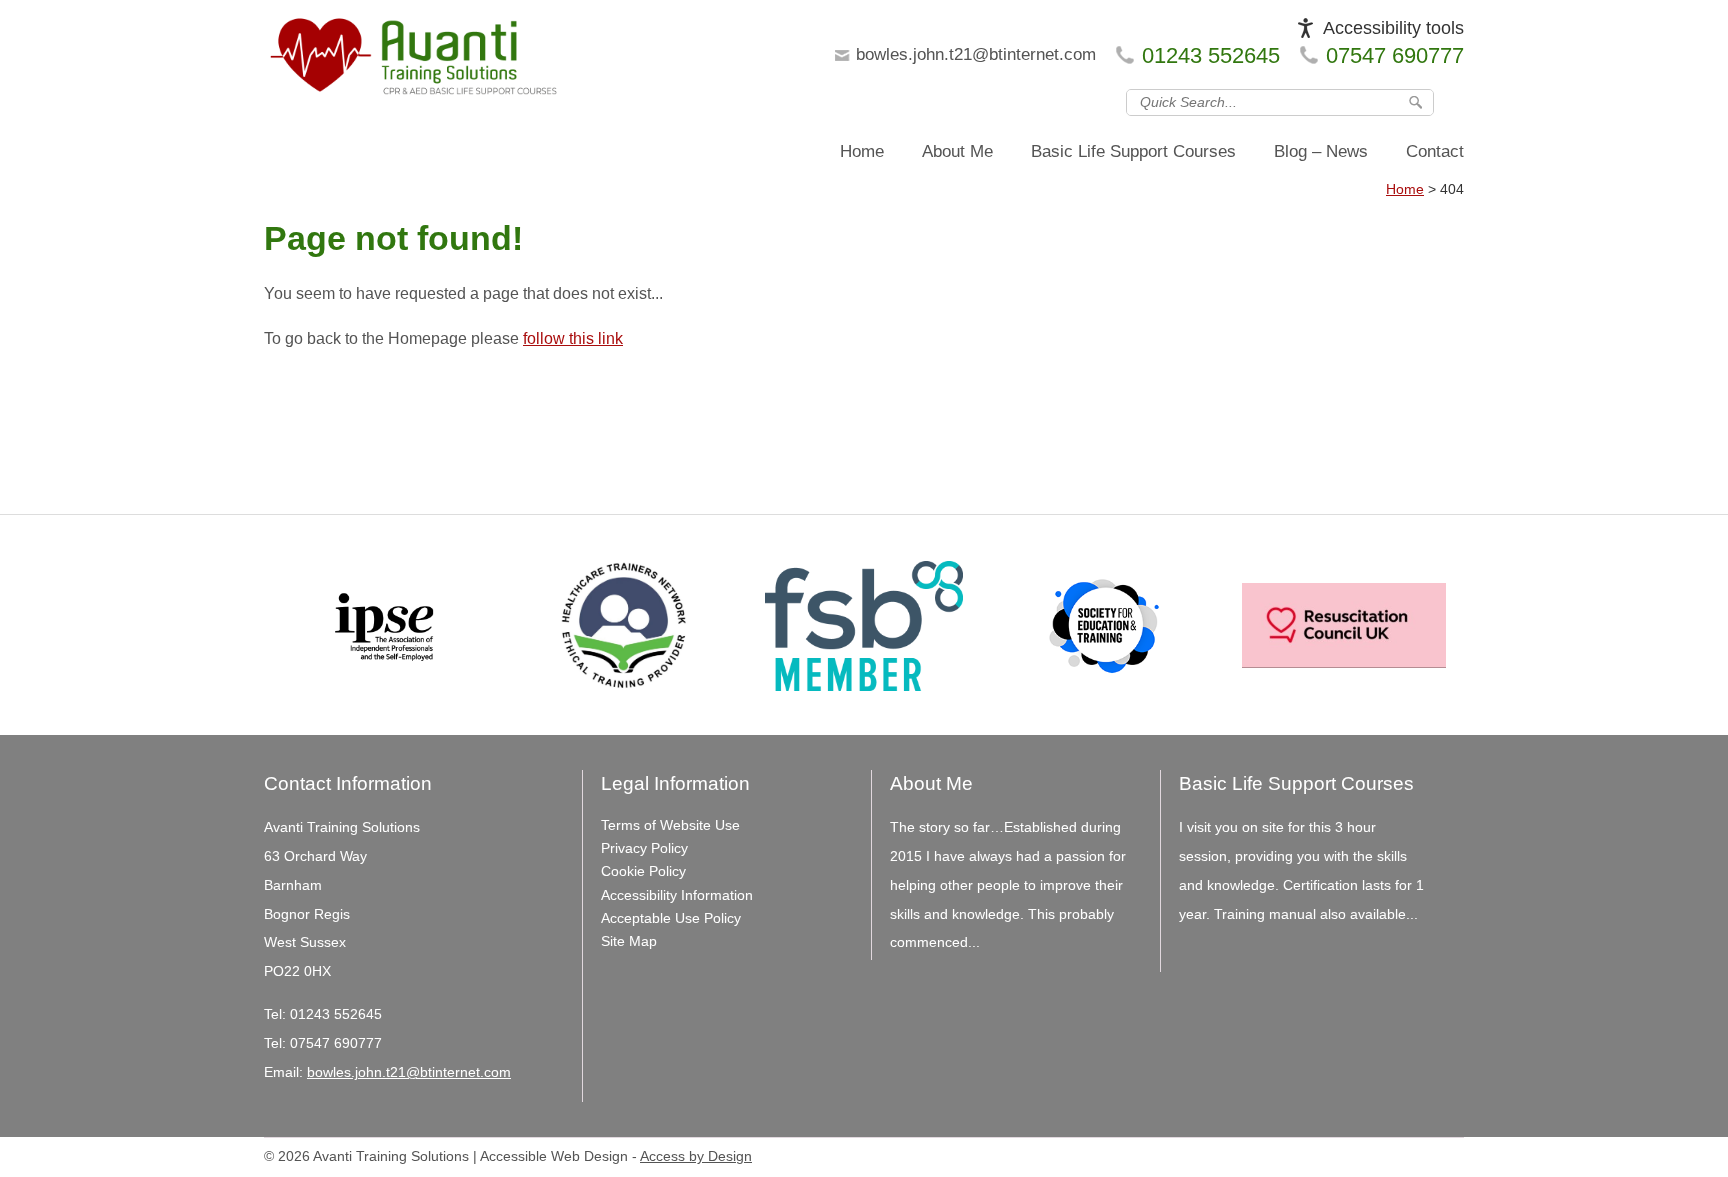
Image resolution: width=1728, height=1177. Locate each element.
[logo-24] (414, 62)
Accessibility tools (1393, 28)
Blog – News (1321, 151)
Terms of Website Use (670, 825)
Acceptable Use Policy (671, 918)
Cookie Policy (643, 871)
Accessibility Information (677, 895)
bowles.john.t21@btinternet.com (976, 54)
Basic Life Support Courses (1133, 151)
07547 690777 (1395, 55)
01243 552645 (1211, 55)
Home (862, 151)
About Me (957, 151)
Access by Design (696, 1156)
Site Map (629, 941)
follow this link (573, 338)
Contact (1435, 151)
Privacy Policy (644, 848)
